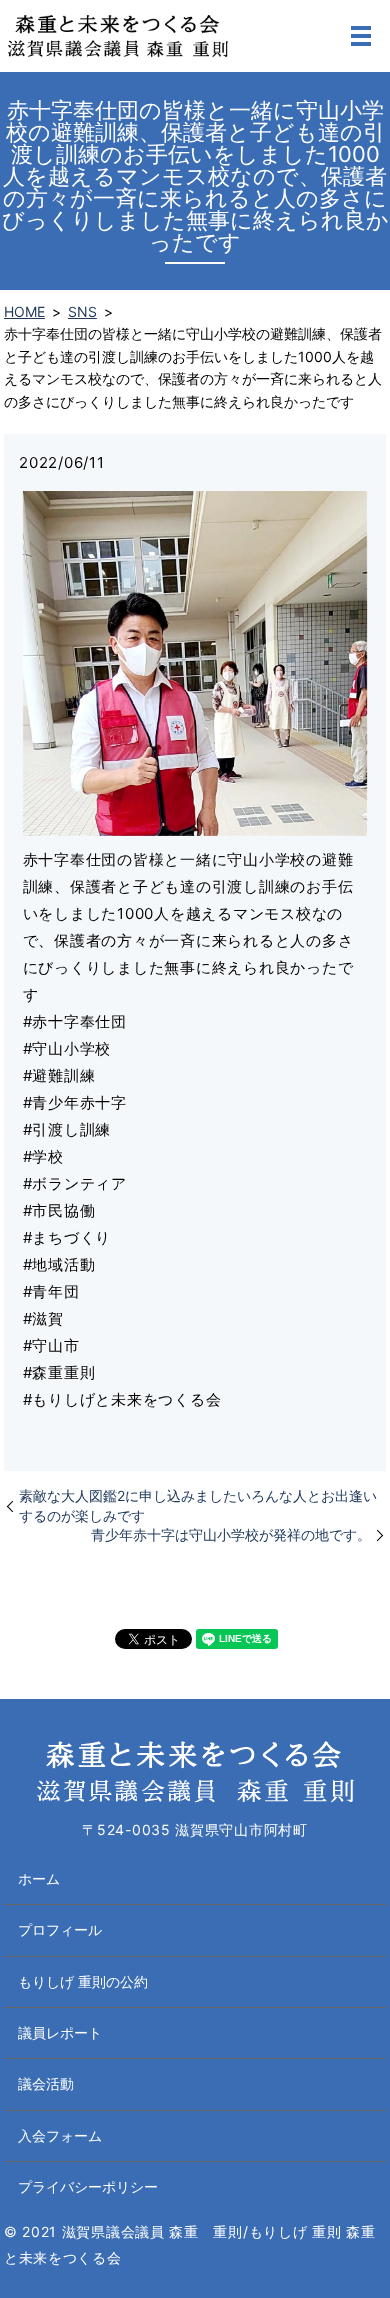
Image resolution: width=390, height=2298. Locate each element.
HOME (24, 311)
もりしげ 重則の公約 (83, 1981)
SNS (82, 311)
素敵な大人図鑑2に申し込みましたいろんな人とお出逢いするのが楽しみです (198, 1505)
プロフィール (60, 1929)
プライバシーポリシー (88, 2186)
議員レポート (60, 2032)
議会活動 (46, 2083)
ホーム (39, 1878)
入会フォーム (60, 2135)
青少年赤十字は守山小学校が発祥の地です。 (231, 1534)
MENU (361, 36)
